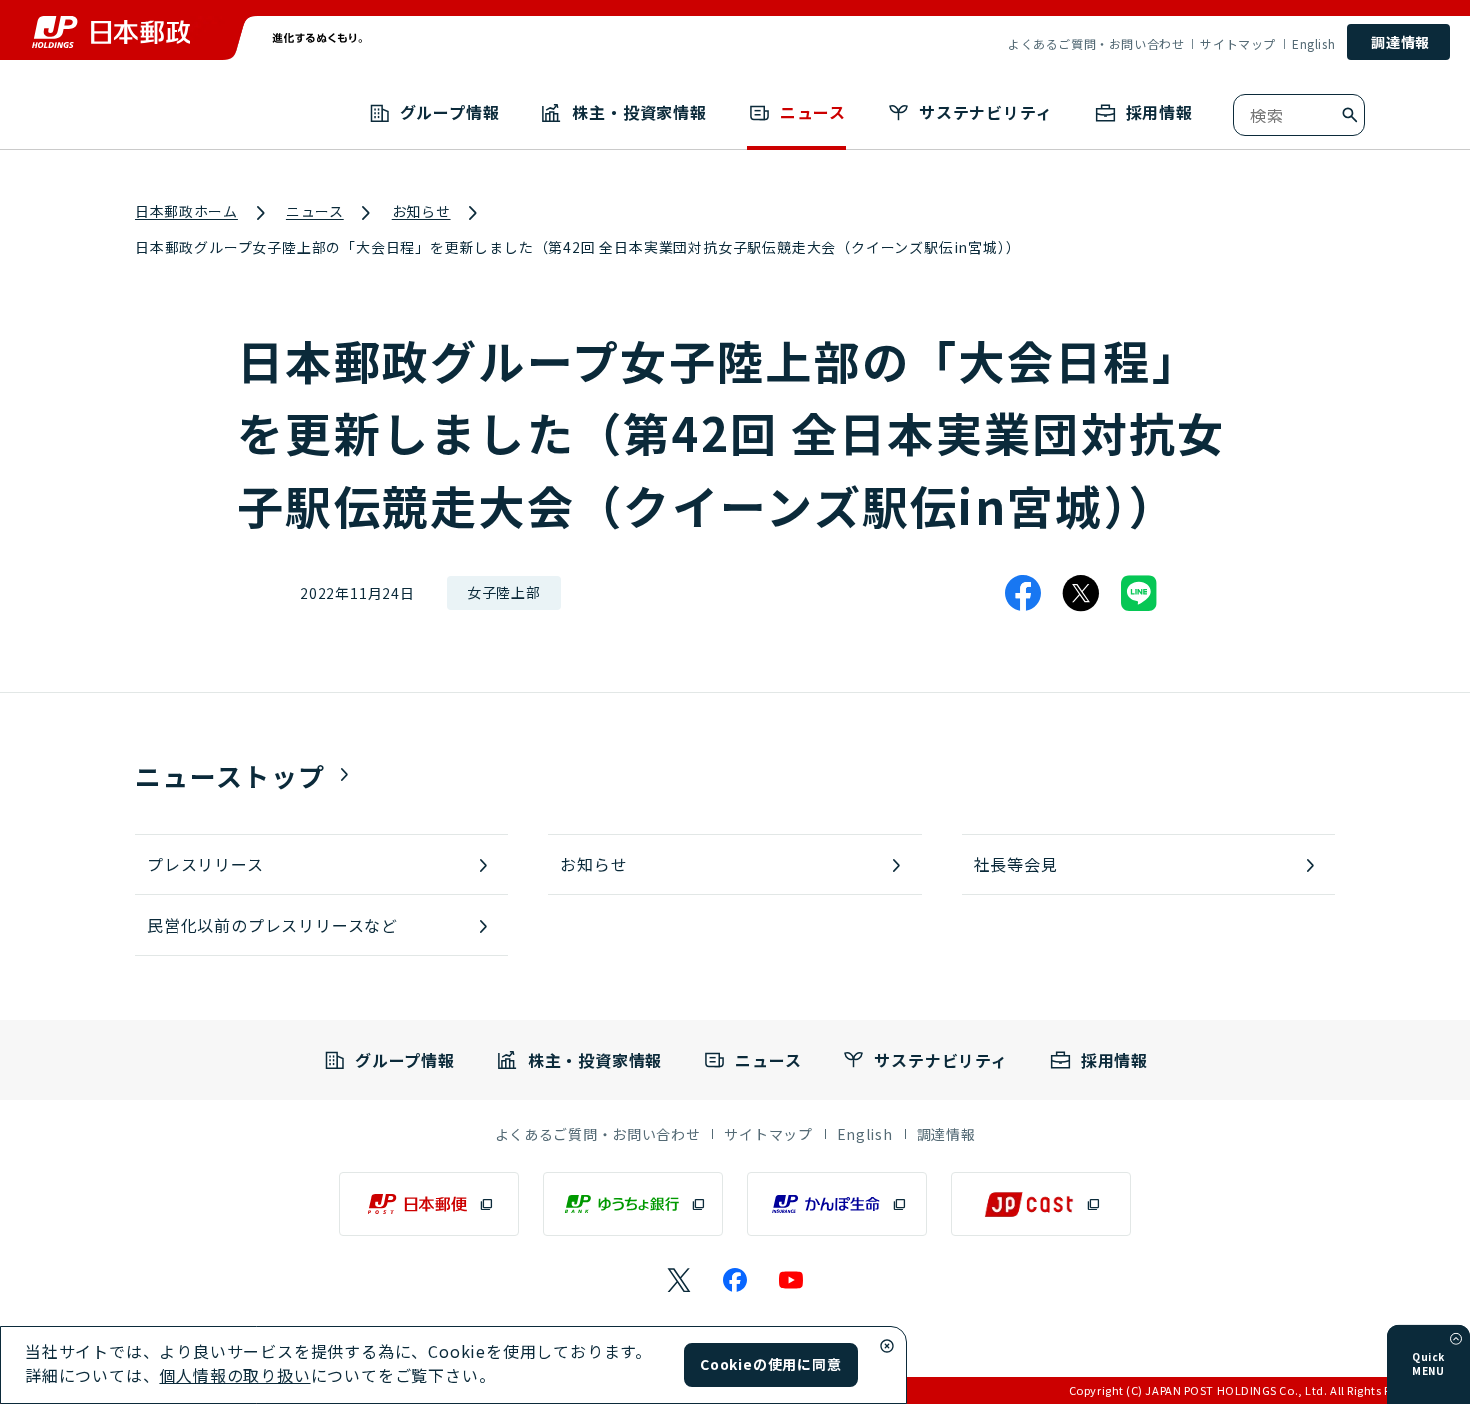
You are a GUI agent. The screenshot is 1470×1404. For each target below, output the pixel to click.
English (1313, 44)
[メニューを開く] (1456, 1339)
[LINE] (1139, 593)
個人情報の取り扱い (234, 1375)
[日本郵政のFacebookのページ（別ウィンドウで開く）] (735, 1280)
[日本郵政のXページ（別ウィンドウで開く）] (679, 1280)
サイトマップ (1238, 44)
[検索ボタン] (1350, 115)
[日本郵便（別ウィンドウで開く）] (429, 1204)
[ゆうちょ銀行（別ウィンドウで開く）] (633, 1204)
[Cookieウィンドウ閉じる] (887, 1346)
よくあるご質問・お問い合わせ (1096, 44)
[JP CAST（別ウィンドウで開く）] (1041, 1204)
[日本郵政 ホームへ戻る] (111, 32)
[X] (1081, 593)
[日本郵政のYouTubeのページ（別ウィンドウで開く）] (791, 1280)
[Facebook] (1023, 593)
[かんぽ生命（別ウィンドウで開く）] (837, 1204)
